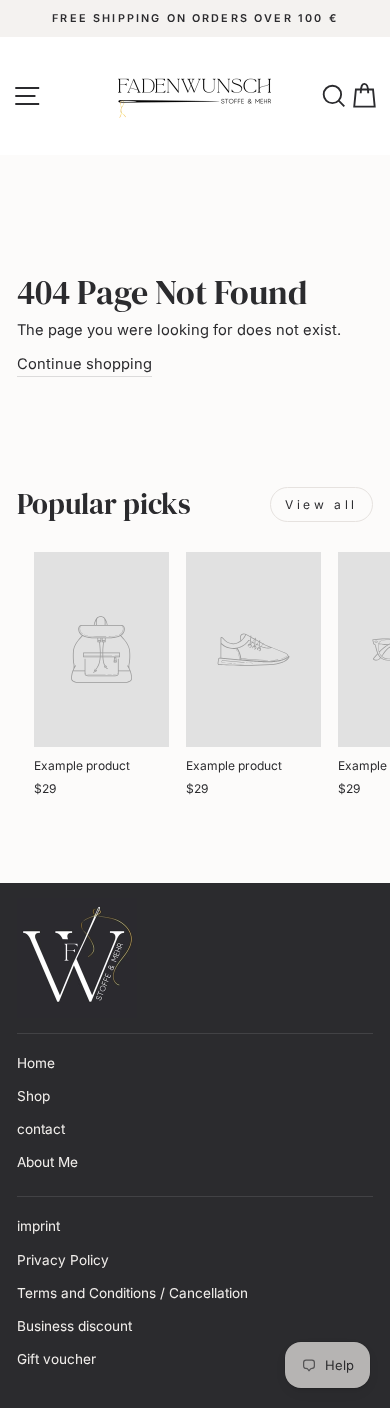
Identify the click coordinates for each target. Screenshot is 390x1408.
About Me (47, 1162)
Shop (33, 1096)
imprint (38, 1226)
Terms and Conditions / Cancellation (132, 1293)
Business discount (74, 1326)
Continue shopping (84, 364)
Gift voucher (56, 1359)
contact (41, 1129)
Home (36, 1063)
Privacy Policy (63, 1260)
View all (321, 504)
